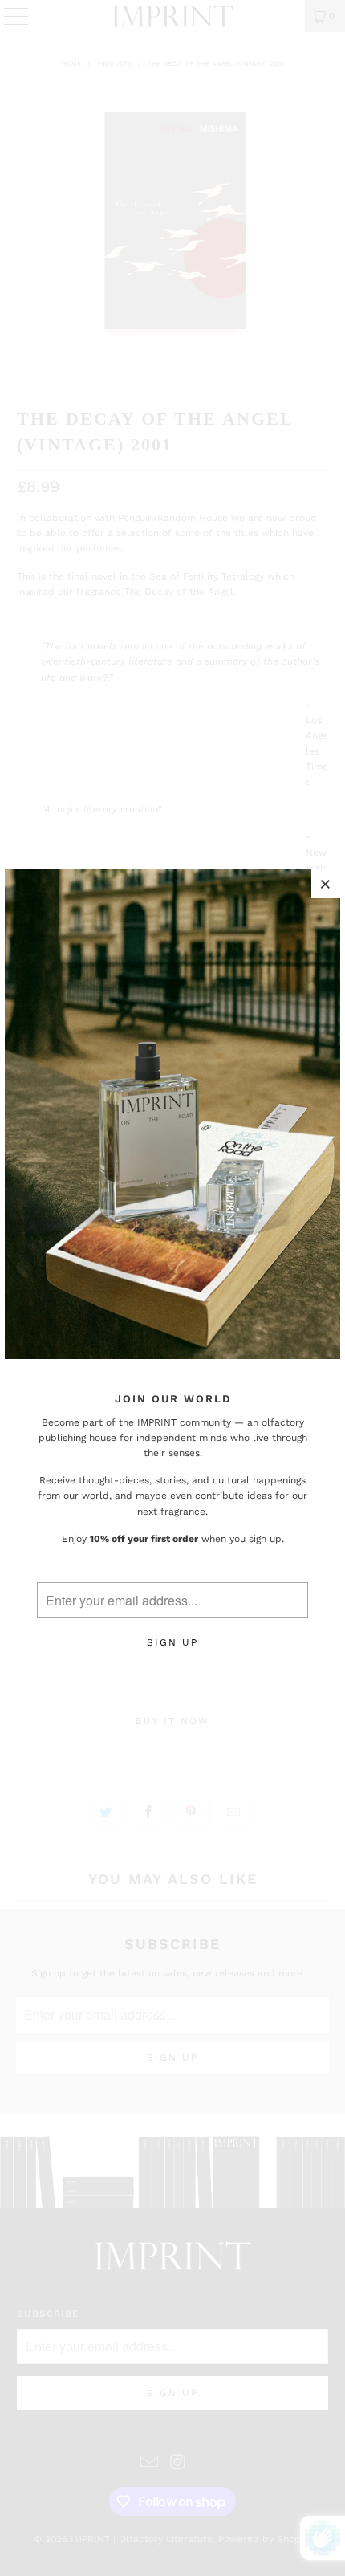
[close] (326, 884)
